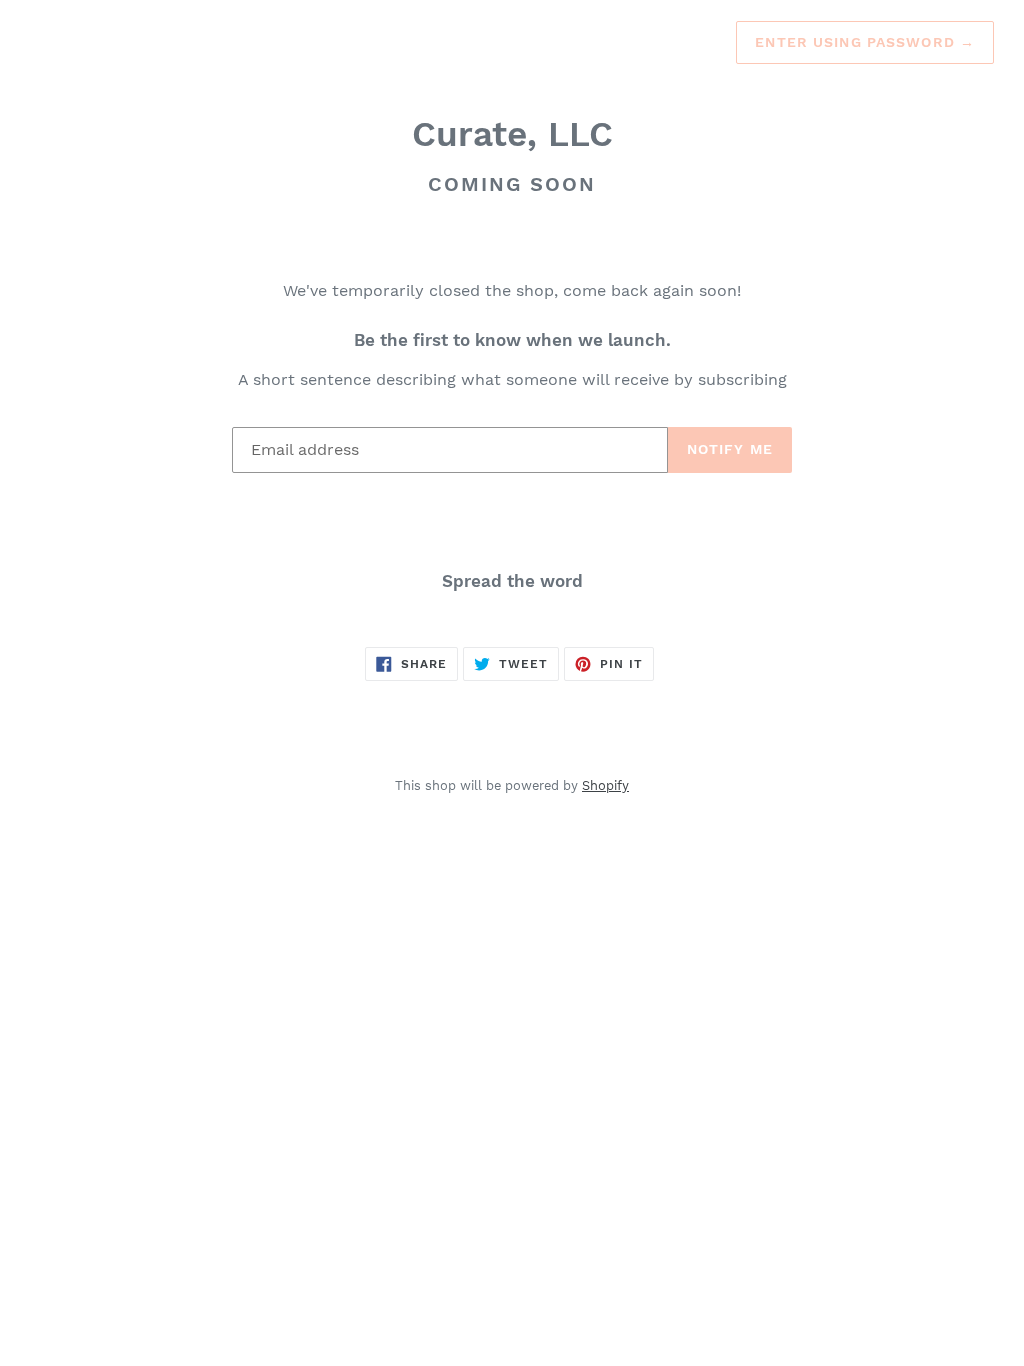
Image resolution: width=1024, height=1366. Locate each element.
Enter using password (865, 42)
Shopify (605, 785)
